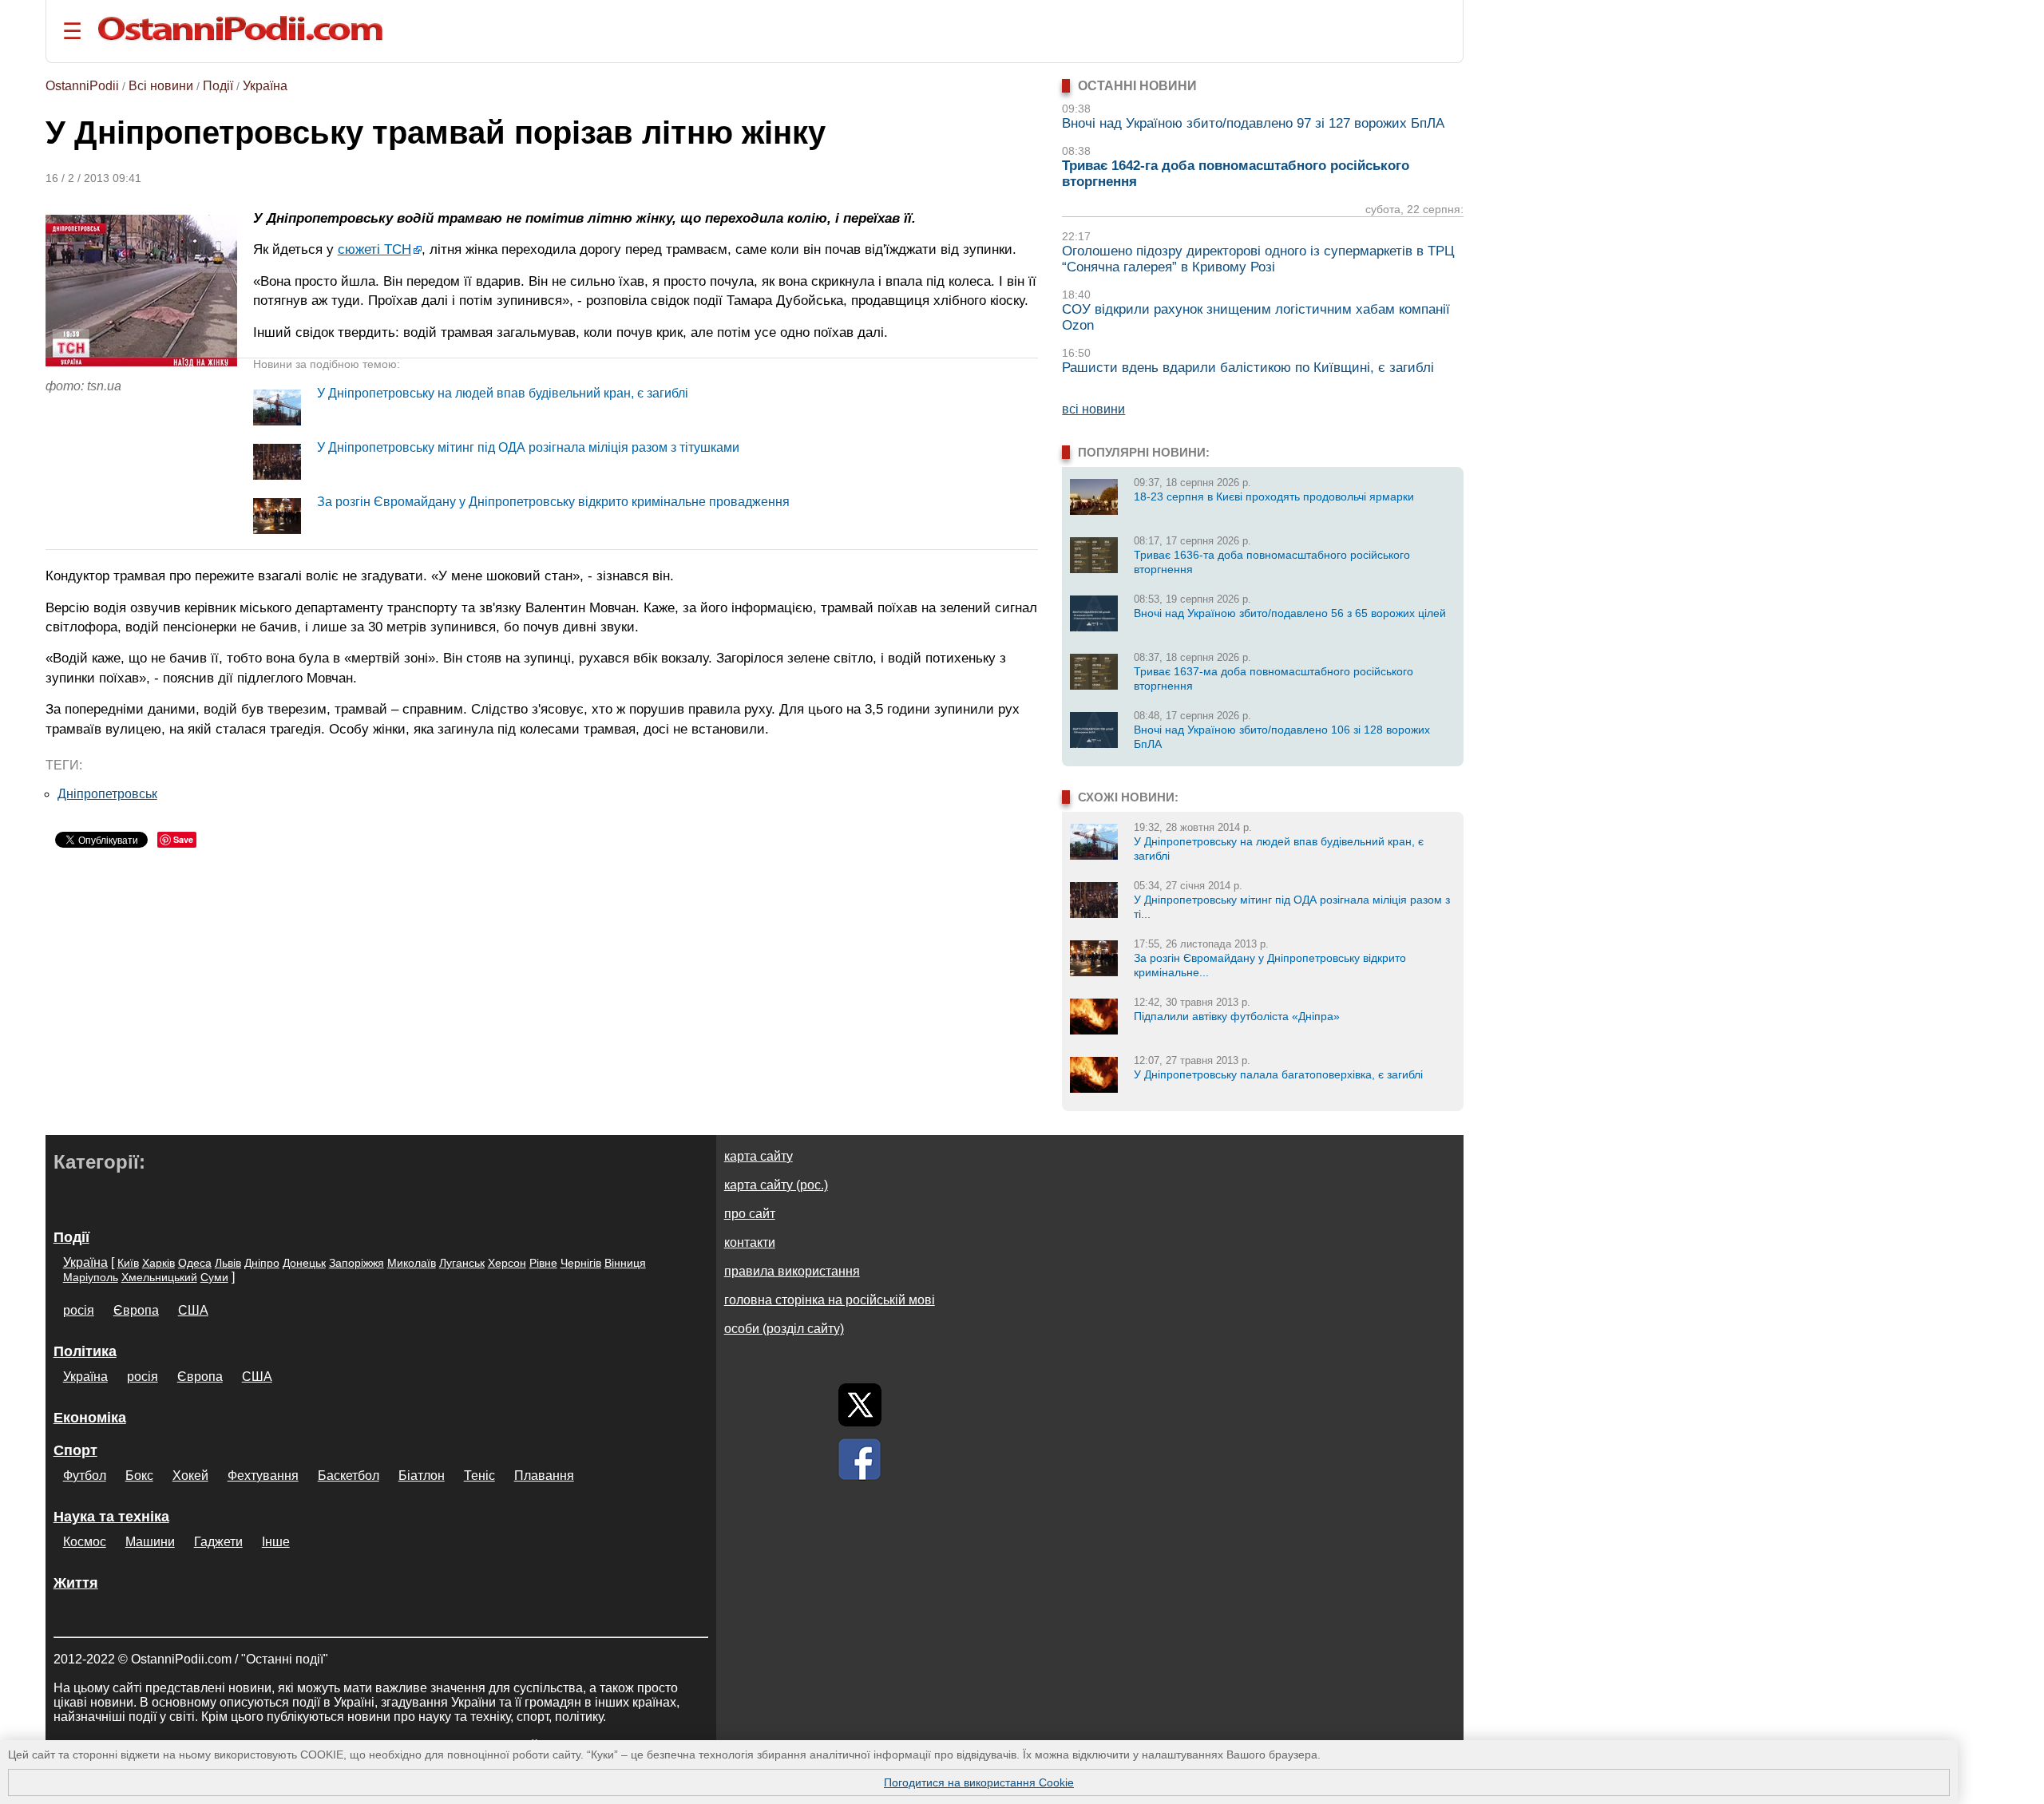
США (193, 1310)
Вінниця (625, 1263)
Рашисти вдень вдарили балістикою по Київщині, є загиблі (1248, 368)
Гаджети (218, 1542)
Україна (265, 86)
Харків (158, 1263)
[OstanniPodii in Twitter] (860, 1405)
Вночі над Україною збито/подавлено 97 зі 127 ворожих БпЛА (1253, 123)
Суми (214, 1277)
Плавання (544, 1476)
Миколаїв (412, 1263)
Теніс (479, 1476)
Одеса (195, 1263)
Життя (76, 1583)
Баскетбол (349, 1476)
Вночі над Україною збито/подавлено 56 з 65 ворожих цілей (1290, 613)
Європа (136, 1310)
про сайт (750, 1214)
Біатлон (422, 1476)
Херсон (507, 1263)
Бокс (139, 1476)
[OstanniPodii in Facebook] (860, 1459)
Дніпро (262, 1263)
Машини (150, 1542)
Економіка (90, 1418)
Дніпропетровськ (107, 794)
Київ (128, 1263)
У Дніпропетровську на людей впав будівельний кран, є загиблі (503, 393)
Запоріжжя (357, 1263)
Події (218, 86)
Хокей (190, 1476)
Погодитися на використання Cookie (979, 1782)
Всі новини (161, 86)
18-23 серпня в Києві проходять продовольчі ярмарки (1274, 496)
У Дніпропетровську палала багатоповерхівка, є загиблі (1278, 1074)
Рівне (543, 1263)
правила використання (792, 1271)
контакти (750, 1242)
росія (79, 1310)
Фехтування (263, 1476)
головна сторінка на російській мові (830, 1300)
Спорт (75, 1450)
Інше (276, 1542)
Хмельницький (159, 1277)
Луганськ (462, 1263)
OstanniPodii (82, 86)
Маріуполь (91, 1277)
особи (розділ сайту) (784, 1329)
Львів (228, 1263)
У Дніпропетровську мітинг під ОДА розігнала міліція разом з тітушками (528, 447)
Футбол (85, 1476)
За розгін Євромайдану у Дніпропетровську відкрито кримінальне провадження (553, 502)
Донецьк (304, 1263)
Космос (85, 1542)
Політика (85, 1351)
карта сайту (759, 1156)
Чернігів (581, 1263)
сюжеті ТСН (374, 249)
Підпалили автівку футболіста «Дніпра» (1237, 1016)
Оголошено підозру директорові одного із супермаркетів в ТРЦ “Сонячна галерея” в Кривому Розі (1258, 259)
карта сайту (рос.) (776, 1185)
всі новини (1093, 409)
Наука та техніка (111, 1517)
